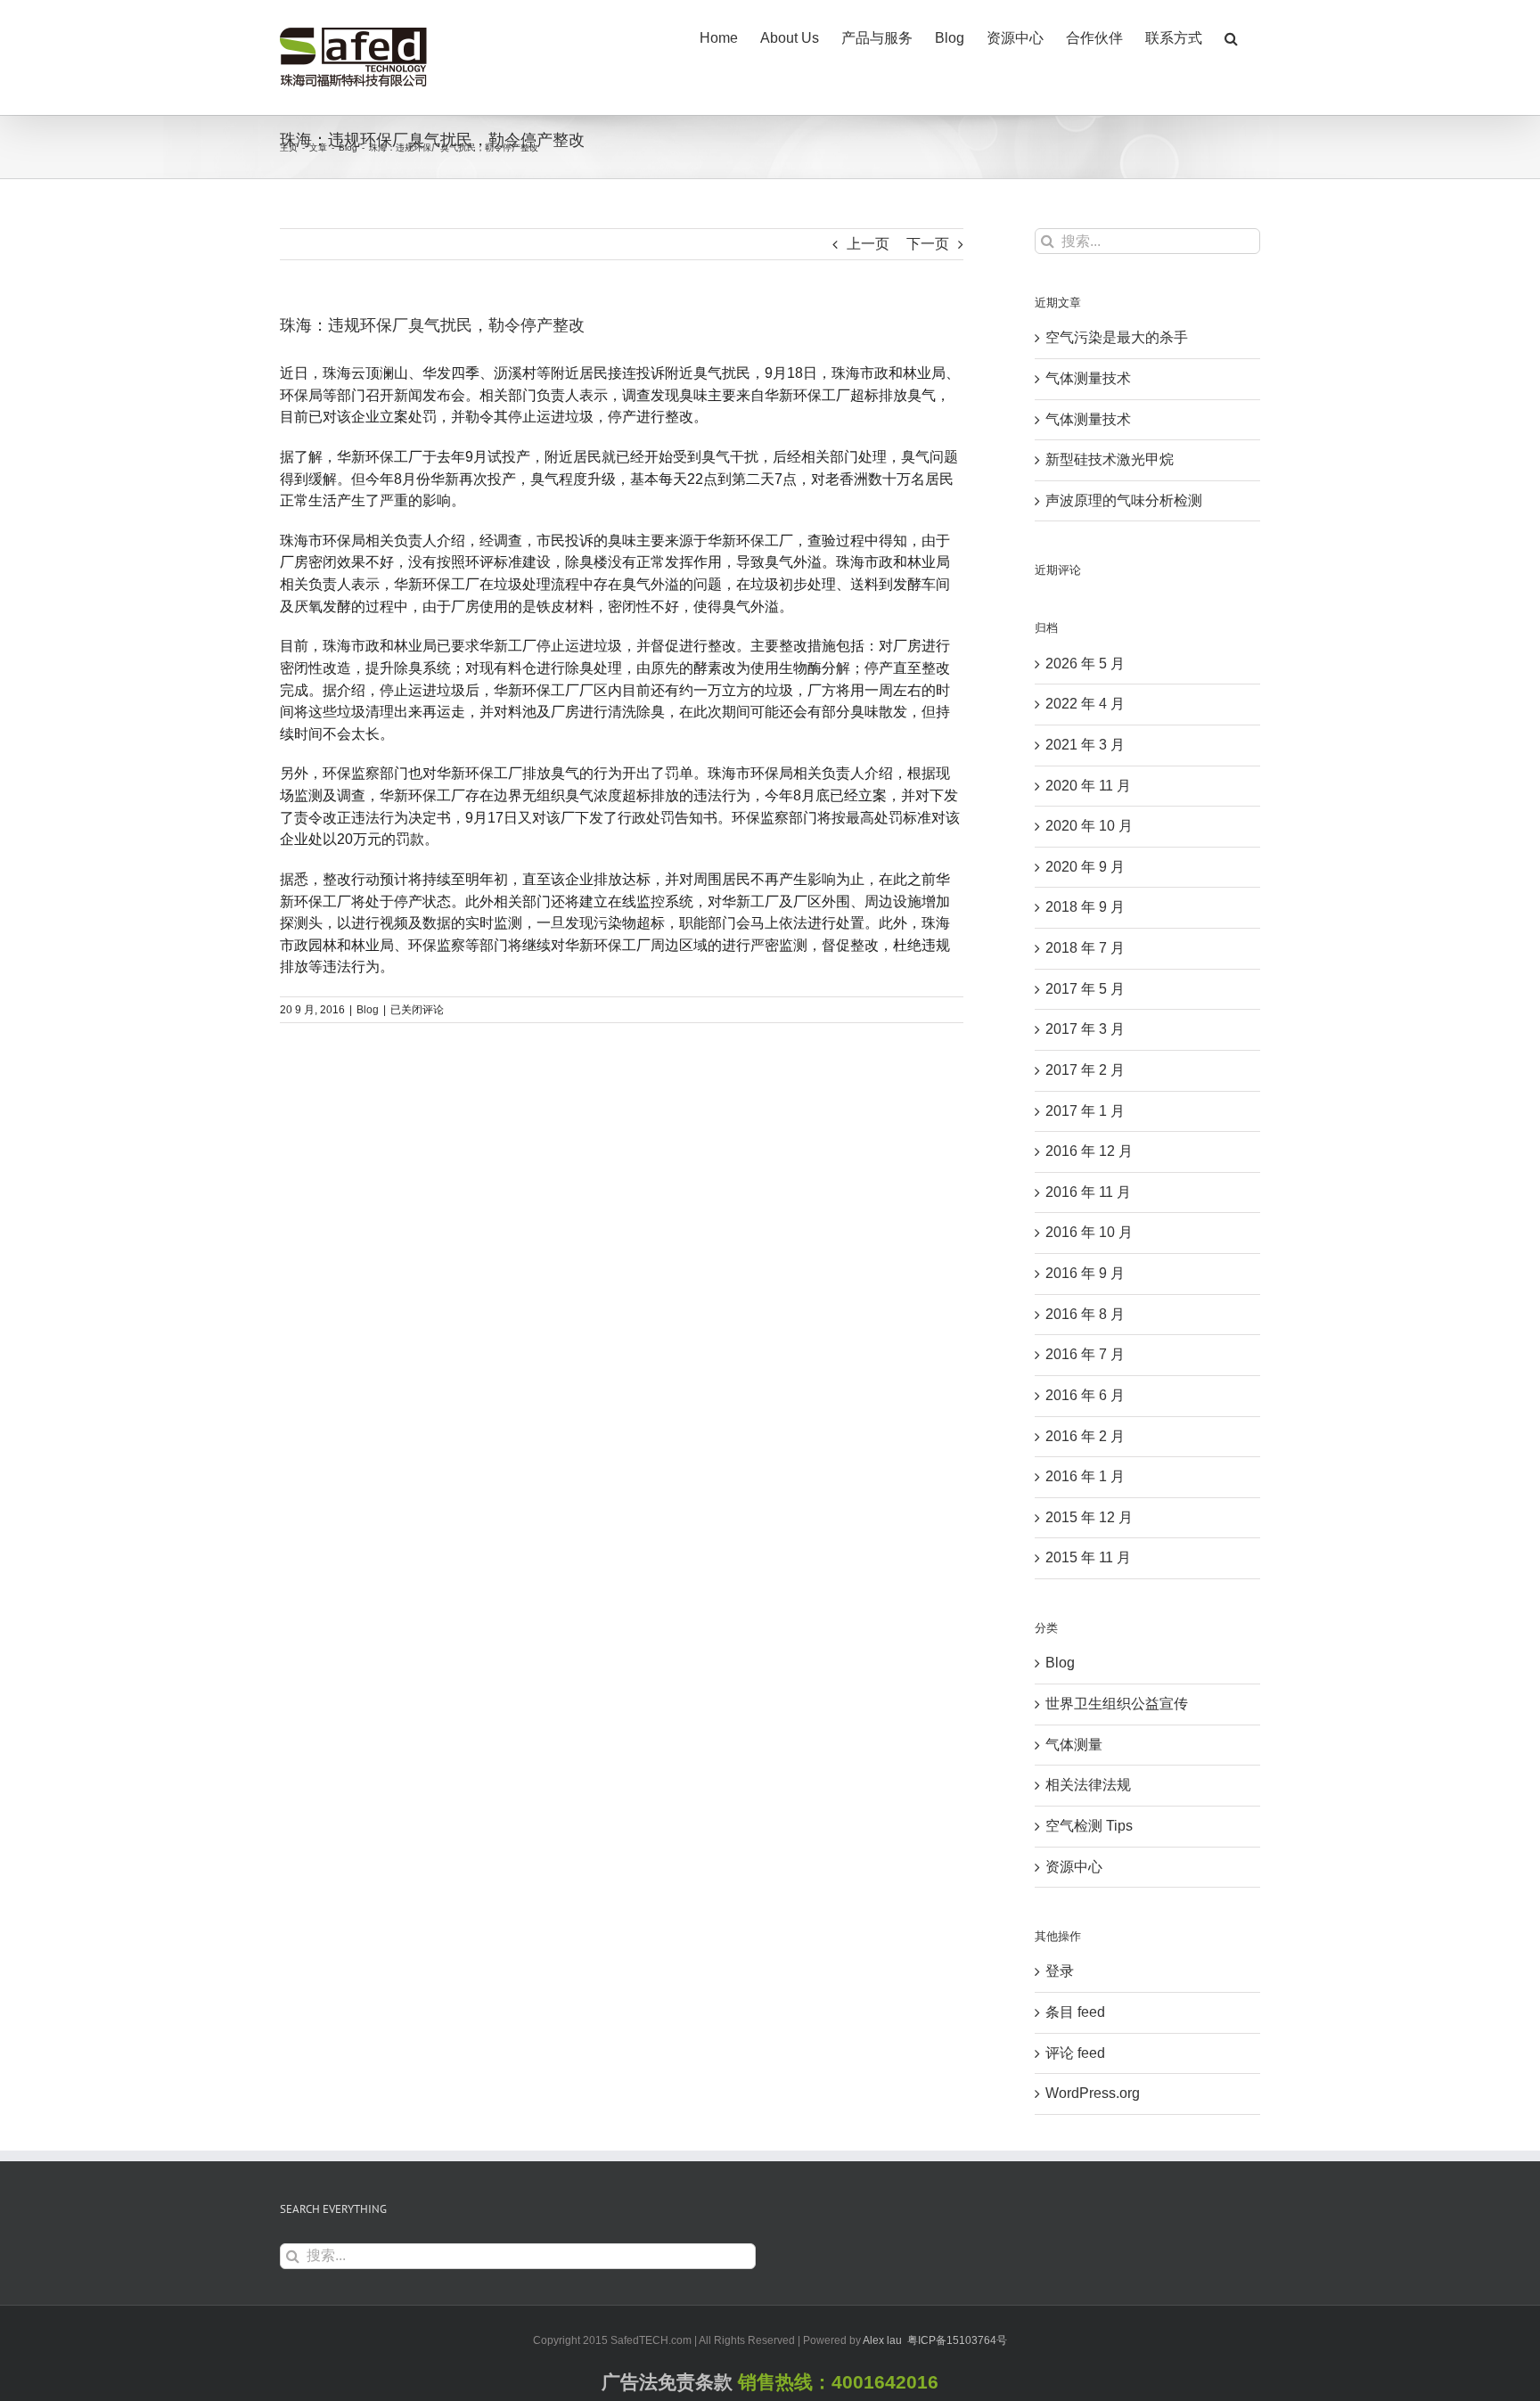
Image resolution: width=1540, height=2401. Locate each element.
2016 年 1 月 (1085, 1476)
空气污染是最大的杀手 (1117, 337)
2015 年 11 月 (1088, 1557)
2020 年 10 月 (1089, 826)
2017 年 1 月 (1085, 1111)
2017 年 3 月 (1085, 1029)
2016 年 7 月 (1085, 1354)
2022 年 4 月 (1085, 704)
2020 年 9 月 (1085, 867)
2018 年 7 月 (1085, 948)
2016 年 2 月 (1085, 1436)
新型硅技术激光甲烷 (1110, 459)
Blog (368, 1010)
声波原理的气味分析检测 (1124, 500)
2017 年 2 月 (1085, 1070)
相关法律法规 (1088, 1785)
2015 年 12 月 (1089, 1517)
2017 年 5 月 (1085, 989)
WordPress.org (1093, 2093)
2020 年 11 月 (1088, 786)
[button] (1231, 37)
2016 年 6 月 (1085, 1395)
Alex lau (882, 2340)
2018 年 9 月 (1085, 907)
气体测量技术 (1088, 378)
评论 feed (1075, 2053)
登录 (1060, 1971)
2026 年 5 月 (1085, 664)
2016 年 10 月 (1089, 1232)
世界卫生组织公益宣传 (1117, 1704)
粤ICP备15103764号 (957, 2340)
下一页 (928, 244)
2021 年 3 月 (1085, 745)
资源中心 (1074, 1867)
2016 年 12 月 (1089, 1151)
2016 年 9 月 (1085, 1273)
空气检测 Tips (1089, 1826)
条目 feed (1075, 2012)
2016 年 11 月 (1088, 1192)
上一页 (868, 244)
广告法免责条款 (667, 2382)
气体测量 (1074, 1745)
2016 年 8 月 (1085, 1314)
